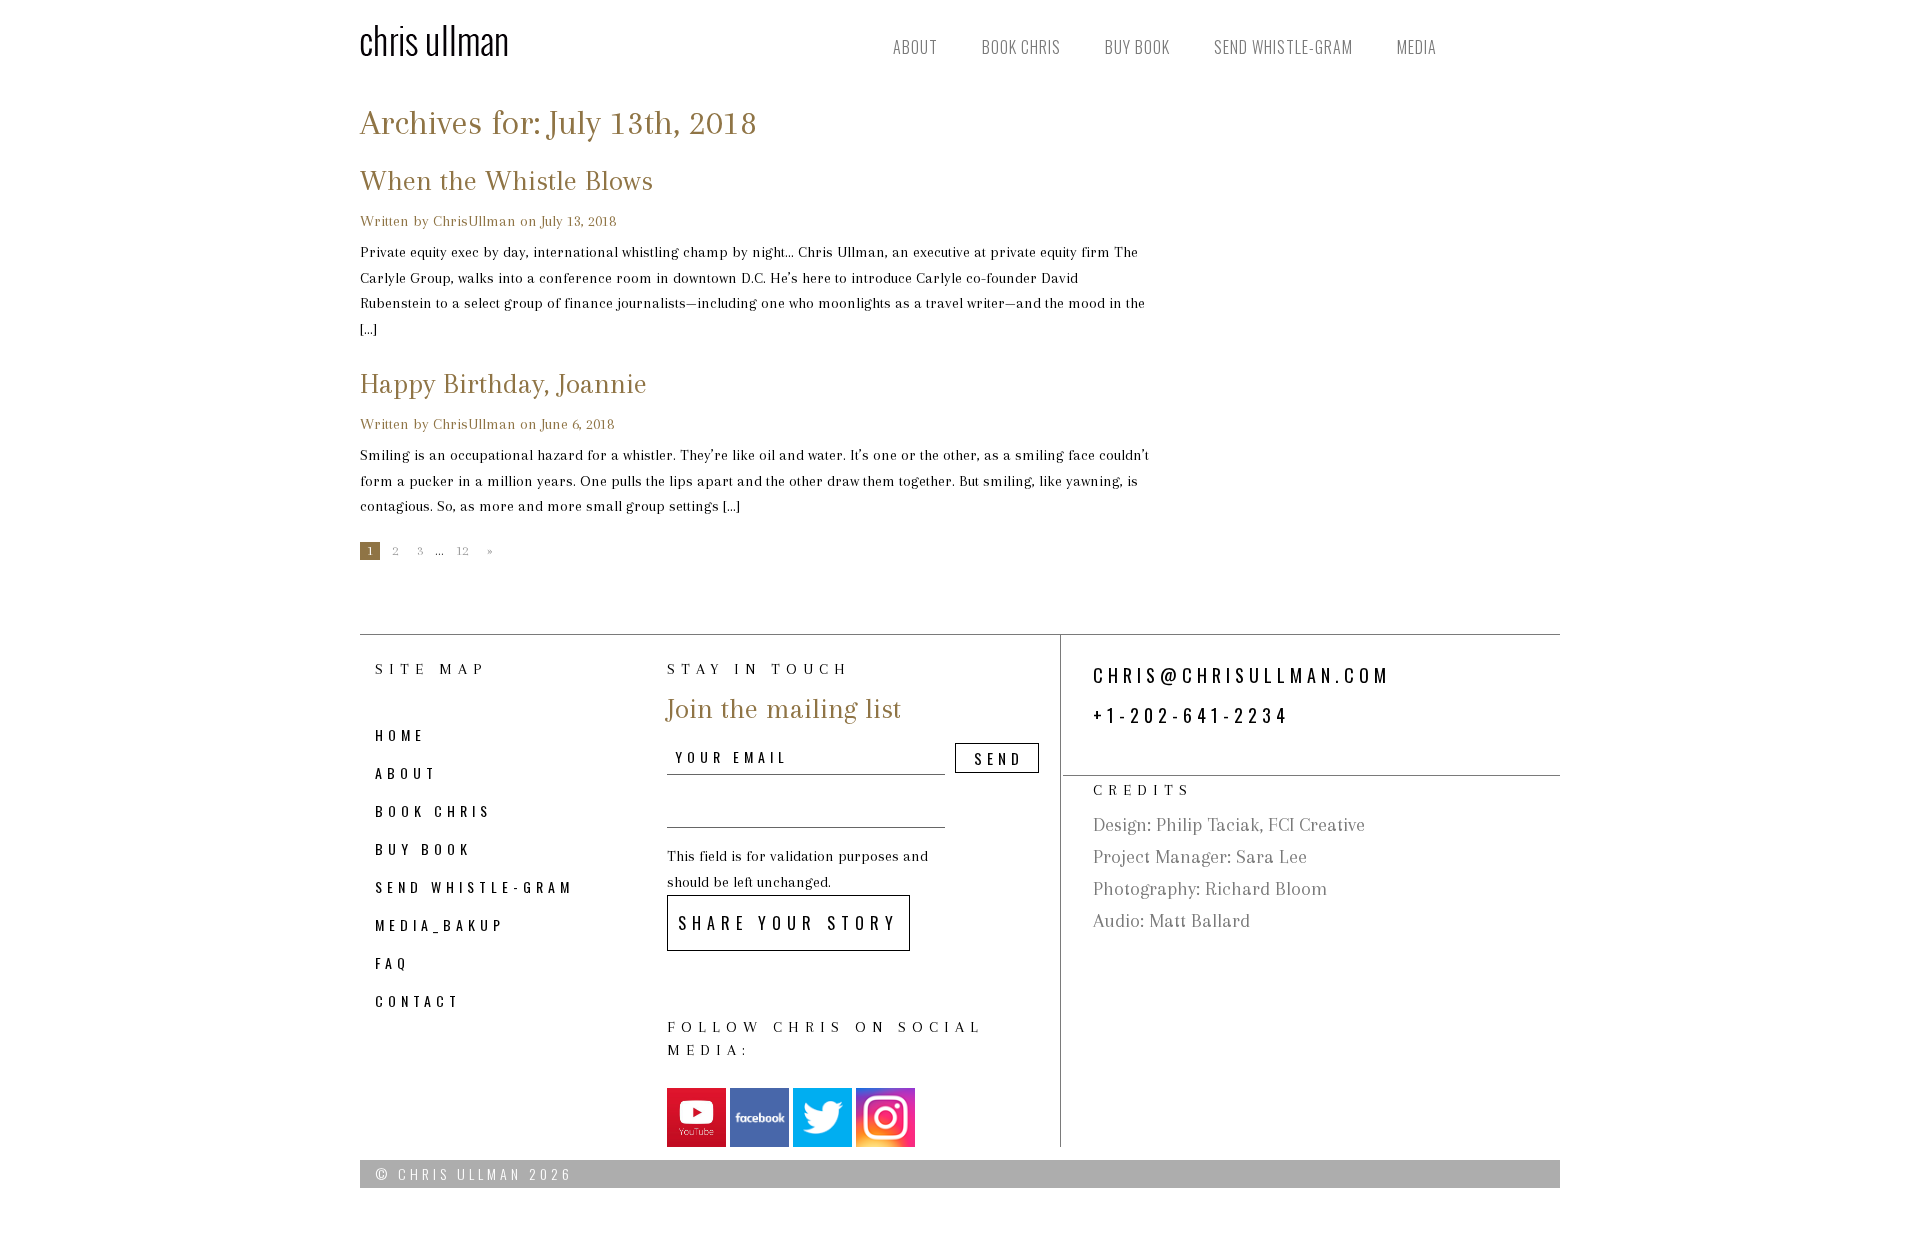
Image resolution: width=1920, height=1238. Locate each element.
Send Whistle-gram (1283, 47)
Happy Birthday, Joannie (503, 383)
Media (1417, 47)
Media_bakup (440, 924)
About (915, 47)
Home (400, 734)
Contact (418, 1000)
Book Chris (1021, 47)
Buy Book (1137, 47)
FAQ (392, 962)
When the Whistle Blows (506, 180)
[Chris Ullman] (434, 39)
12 (462, 550)
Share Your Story (788, 923)
